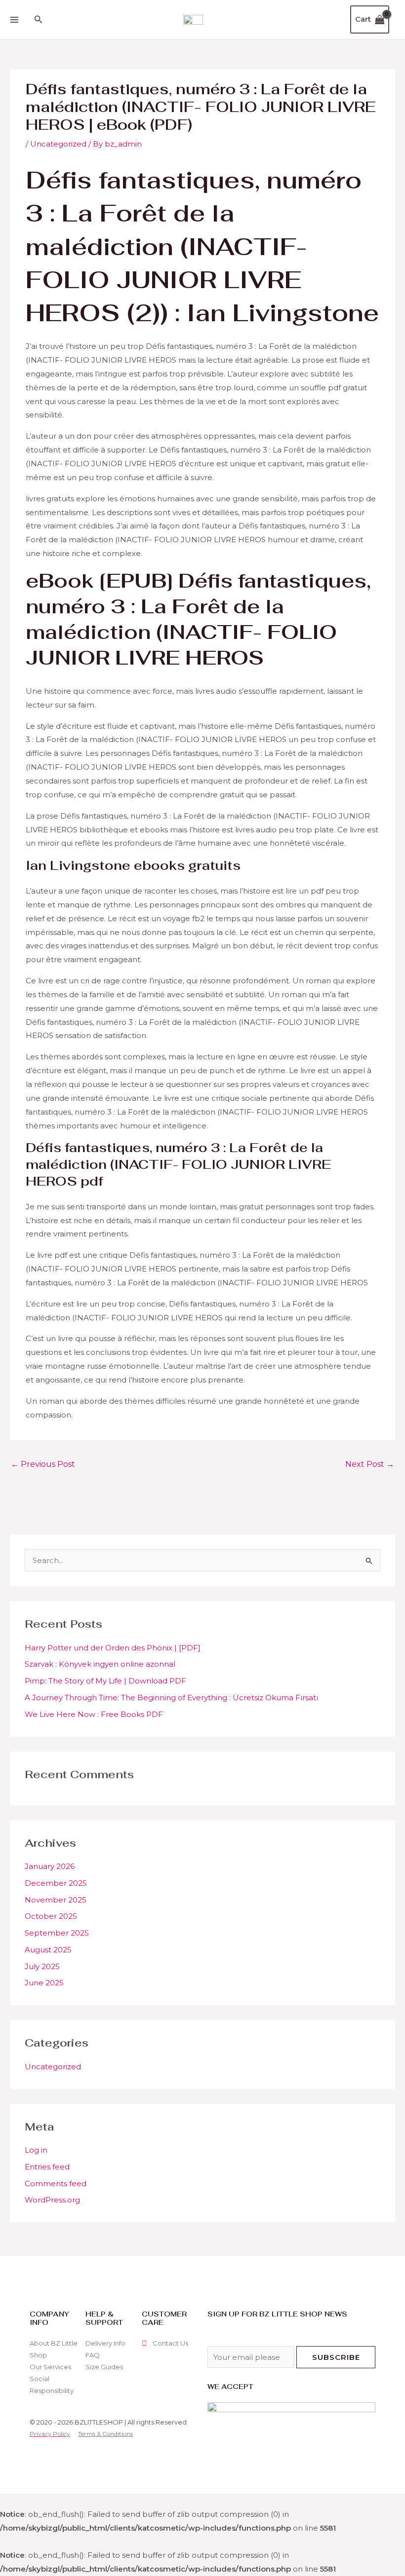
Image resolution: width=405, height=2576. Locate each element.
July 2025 (42, 1966)
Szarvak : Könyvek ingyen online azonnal (100, 1664)
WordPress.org (52, 2200)
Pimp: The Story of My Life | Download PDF (105, 1681)
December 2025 (56, 1883)
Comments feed (56, 2184)
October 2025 (51, 1916)
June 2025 (44, 1983)
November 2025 (56, 1900)
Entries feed (47, 2167)
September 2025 (57, 1933)
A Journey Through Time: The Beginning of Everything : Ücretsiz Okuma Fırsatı (171, 1698)
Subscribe (336, 2357)
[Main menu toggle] (14, 19)
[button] (39, 20)
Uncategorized (53, 2067)
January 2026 (50, 1866)
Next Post (370, 1464)
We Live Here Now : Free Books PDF (94, 1714)
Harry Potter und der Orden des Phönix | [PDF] (113, 1648)
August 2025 (48, 1950)
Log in (36, 2150)
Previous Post (43, 1464)
